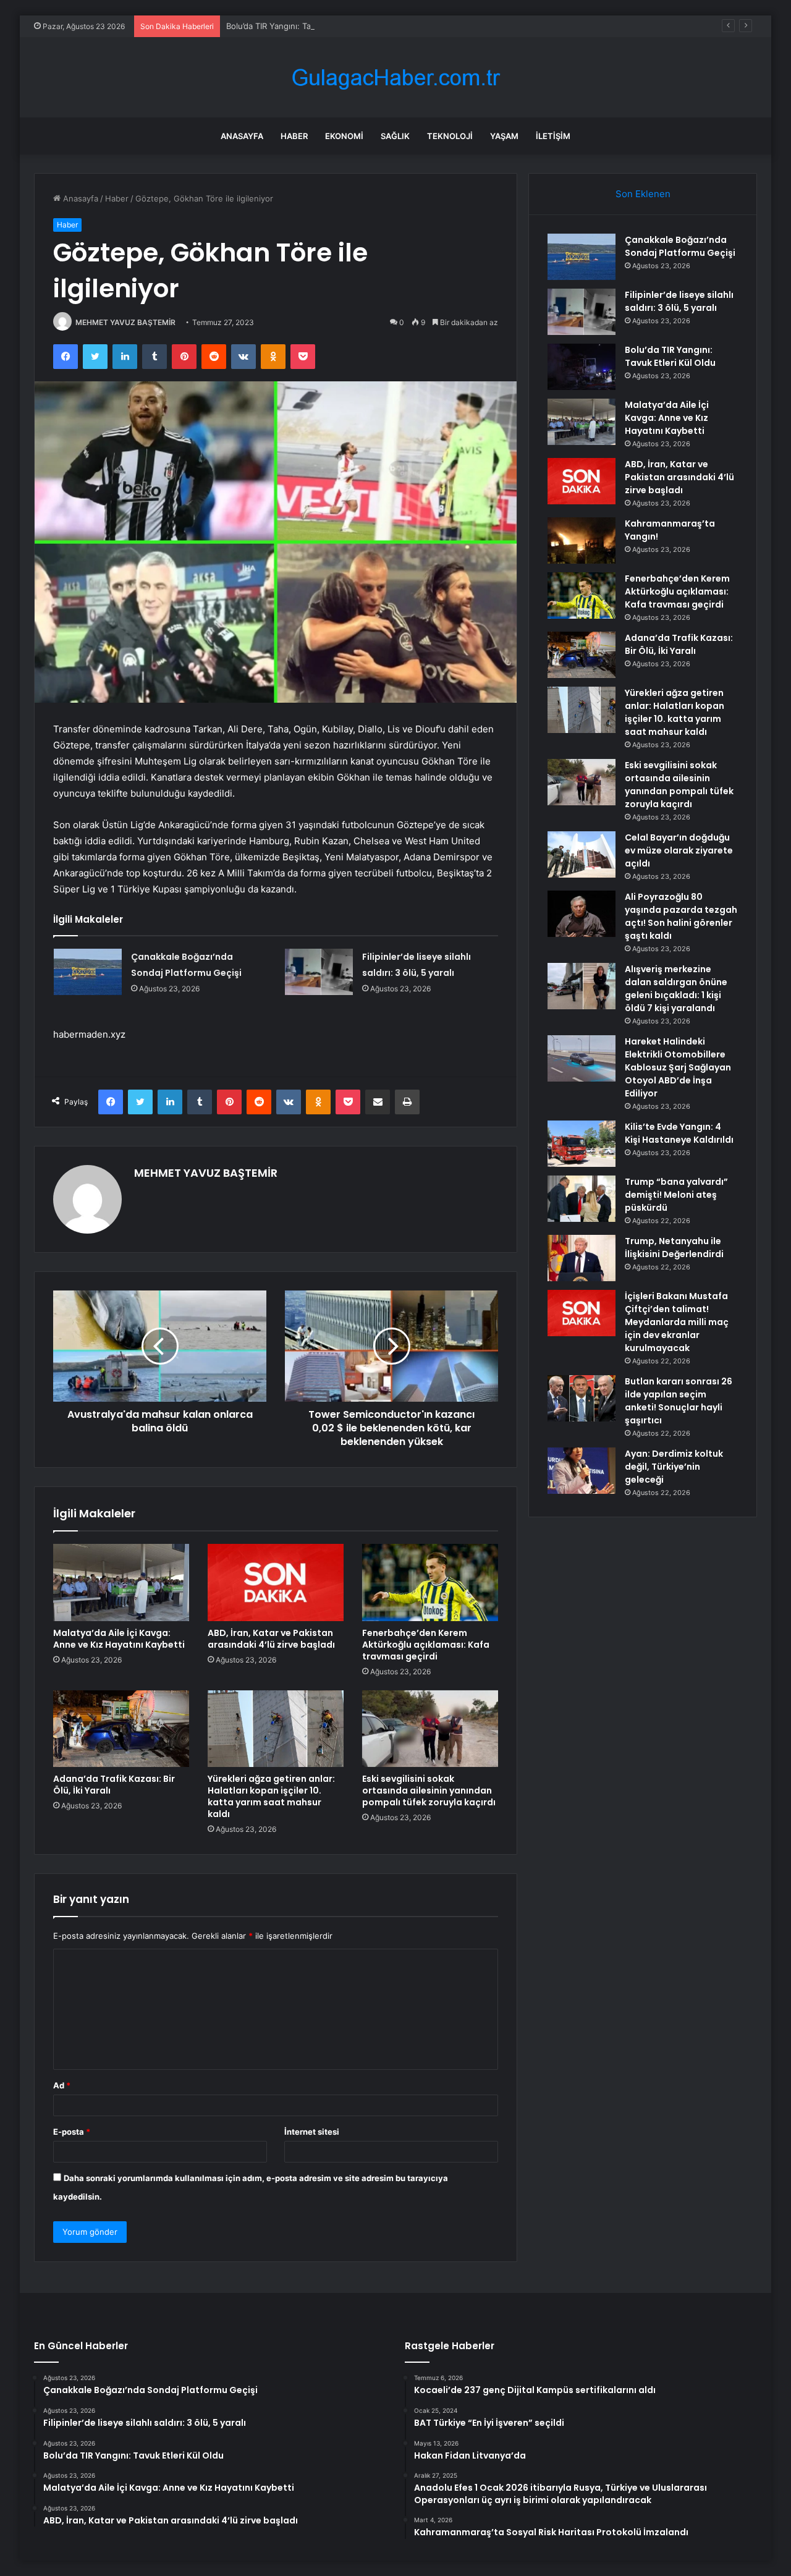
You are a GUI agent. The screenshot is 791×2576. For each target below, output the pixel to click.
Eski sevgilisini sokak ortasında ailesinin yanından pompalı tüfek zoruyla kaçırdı (429, 1790)
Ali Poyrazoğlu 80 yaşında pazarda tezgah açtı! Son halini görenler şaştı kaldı (681, 916)
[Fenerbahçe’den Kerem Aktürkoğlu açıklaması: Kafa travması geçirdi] (430, 1582)
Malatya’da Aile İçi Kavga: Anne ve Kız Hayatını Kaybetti (119, 1639)
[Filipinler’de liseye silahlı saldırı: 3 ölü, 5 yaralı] (319, 972)
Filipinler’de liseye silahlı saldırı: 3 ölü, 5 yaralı (679, 301)
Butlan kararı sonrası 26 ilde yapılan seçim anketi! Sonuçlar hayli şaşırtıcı (679, 1401)
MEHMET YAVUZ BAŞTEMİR (125, 322)
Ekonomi (344, 136)
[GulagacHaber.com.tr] (395, 78)
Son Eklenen (643, 194)
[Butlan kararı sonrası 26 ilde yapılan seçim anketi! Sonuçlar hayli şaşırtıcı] (582, 1398)
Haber (294, 136)
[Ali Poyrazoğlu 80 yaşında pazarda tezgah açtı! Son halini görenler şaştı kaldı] (582, 914)
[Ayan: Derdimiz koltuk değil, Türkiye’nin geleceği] (582, 1471)
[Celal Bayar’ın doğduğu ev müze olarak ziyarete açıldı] (582, 854)
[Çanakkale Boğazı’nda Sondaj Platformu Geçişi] (88, 972)
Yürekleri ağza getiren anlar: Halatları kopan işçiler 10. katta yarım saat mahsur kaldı (271, 1796)
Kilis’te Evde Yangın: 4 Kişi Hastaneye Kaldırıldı (679, 1133)
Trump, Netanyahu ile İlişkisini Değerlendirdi (674, 1248)
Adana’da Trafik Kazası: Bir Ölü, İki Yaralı (114, 1785)
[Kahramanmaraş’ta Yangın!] (582, 540)
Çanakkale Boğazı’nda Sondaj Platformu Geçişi (680, 246)
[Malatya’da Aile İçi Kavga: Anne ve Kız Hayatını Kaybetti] (121, 1582)
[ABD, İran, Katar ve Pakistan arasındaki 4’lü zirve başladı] (276, 1582)
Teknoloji (450, 136)
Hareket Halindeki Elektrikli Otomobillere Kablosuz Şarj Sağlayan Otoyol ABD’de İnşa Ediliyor (678, 1067)
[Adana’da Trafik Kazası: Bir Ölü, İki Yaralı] (121, 1729)
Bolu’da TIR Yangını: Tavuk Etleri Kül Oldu (304, 26)
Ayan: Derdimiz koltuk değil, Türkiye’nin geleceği (674, 1467)
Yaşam (504, 136)
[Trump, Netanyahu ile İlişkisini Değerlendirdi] (582, 1258)
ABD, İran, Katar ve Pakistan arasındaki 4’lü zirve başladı (271, 1639)
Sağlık (395, 136)
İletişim (553, 136)
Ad (62, 2085)
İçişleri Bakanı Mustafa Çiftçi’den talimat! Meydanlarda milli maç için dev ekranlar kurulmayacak (677, 1322)
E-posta (72, 2132)
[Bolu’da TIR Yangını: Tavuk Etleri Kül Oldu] (582, 367)
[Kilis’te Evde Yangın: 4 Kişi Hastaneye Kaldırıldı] (582, 1144)
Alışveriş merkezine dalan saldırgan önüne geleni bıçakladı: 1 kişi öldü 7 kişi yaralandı (676, 989)
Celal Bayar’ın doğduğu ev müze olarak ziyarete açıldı (679, 850)
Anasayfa (242, 136)
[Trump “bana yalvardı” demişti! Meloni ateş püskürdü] (582, 1199)
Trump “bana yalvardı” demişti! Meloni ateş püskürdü (676, 1195)
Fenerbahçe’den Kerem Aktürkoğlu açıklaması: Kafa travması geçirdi (426, 1645)
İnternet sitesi (312, 2132)
